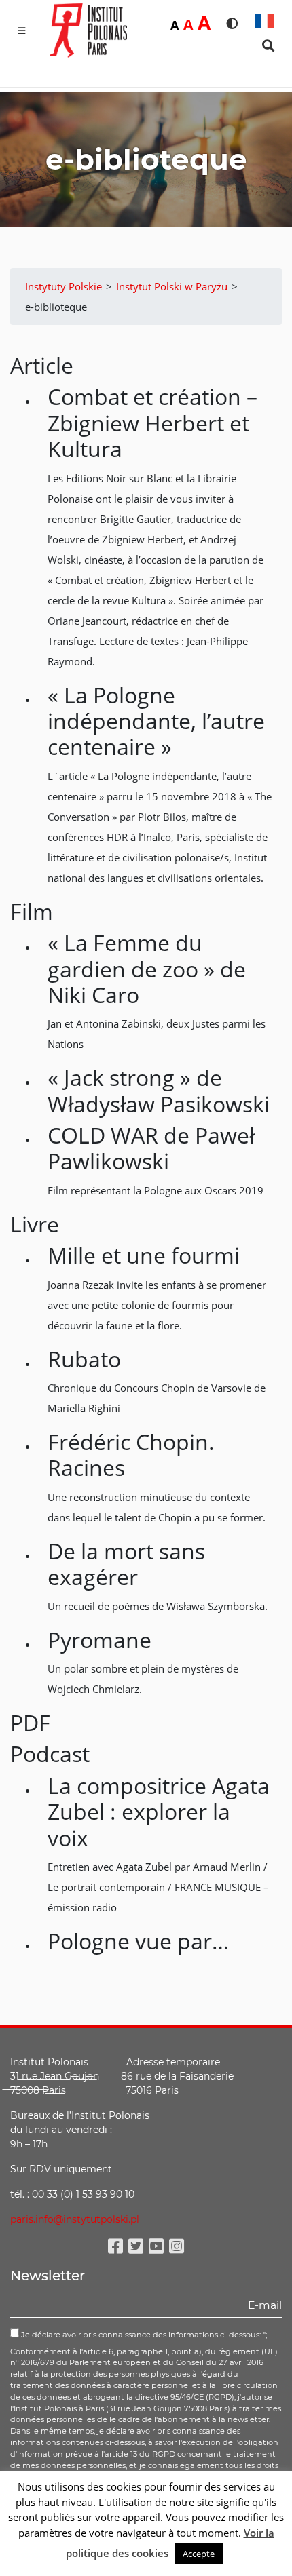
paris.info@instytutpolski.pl (75, 2219)
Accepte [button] (199, 2554)
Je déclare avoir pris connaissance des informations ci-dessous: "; (143, 2335)
